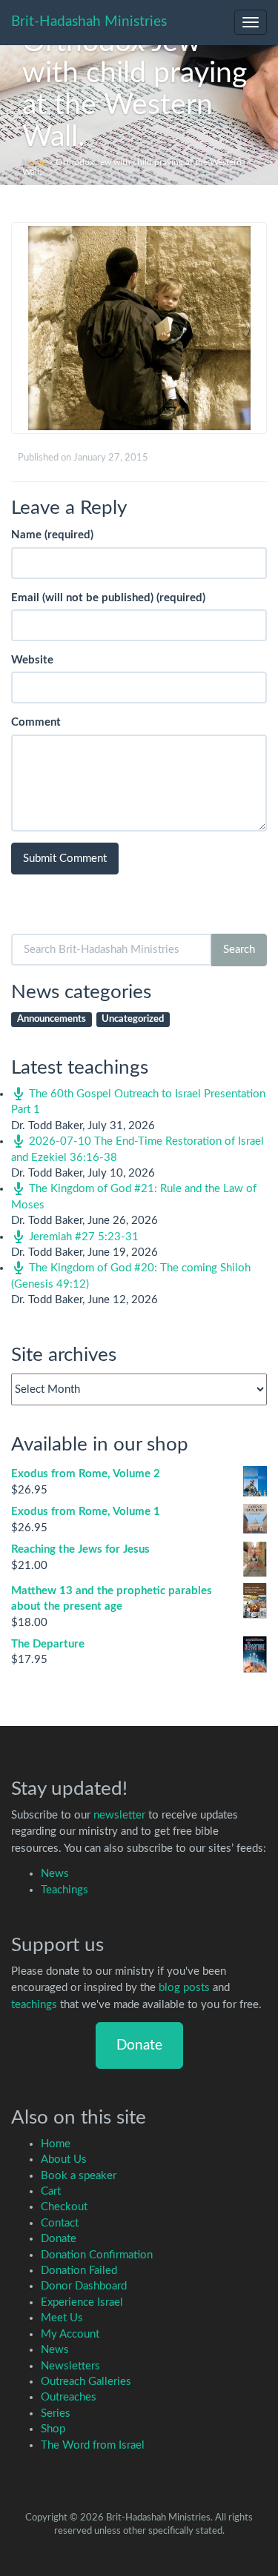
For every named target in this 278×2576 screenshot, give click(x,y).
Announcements (52, 1019)
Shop (53, 2429)
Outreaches (69, 2397)
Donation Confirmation (97, 2255)
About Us (64, 2160)
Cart (51, 2191)
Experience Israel (82, 2302)
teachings (34, 2005)
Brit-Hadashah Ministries (89, 22)
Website (32, 660)
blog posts (184, 1988)
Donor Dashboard (84, 2286)
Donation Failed (79, 2271)
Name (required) (52, 535)
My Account (70, 2334)
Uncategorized (133, 1019)
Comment (36, 722)
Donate (139, 2045)
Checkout (64, 2207)
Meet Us (62, 2318)
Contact (60, 2223)
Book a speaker (79, 2176)
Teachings (64, 1890)
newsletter (119, 1815)
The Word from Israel (93, 2445)
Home (34, 162)
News (55, 1874)
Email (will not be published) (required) (108, 598)
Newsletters (70, 2366)
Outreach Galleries (86, 2382)
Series (56, 2413)
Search (239, 950)
